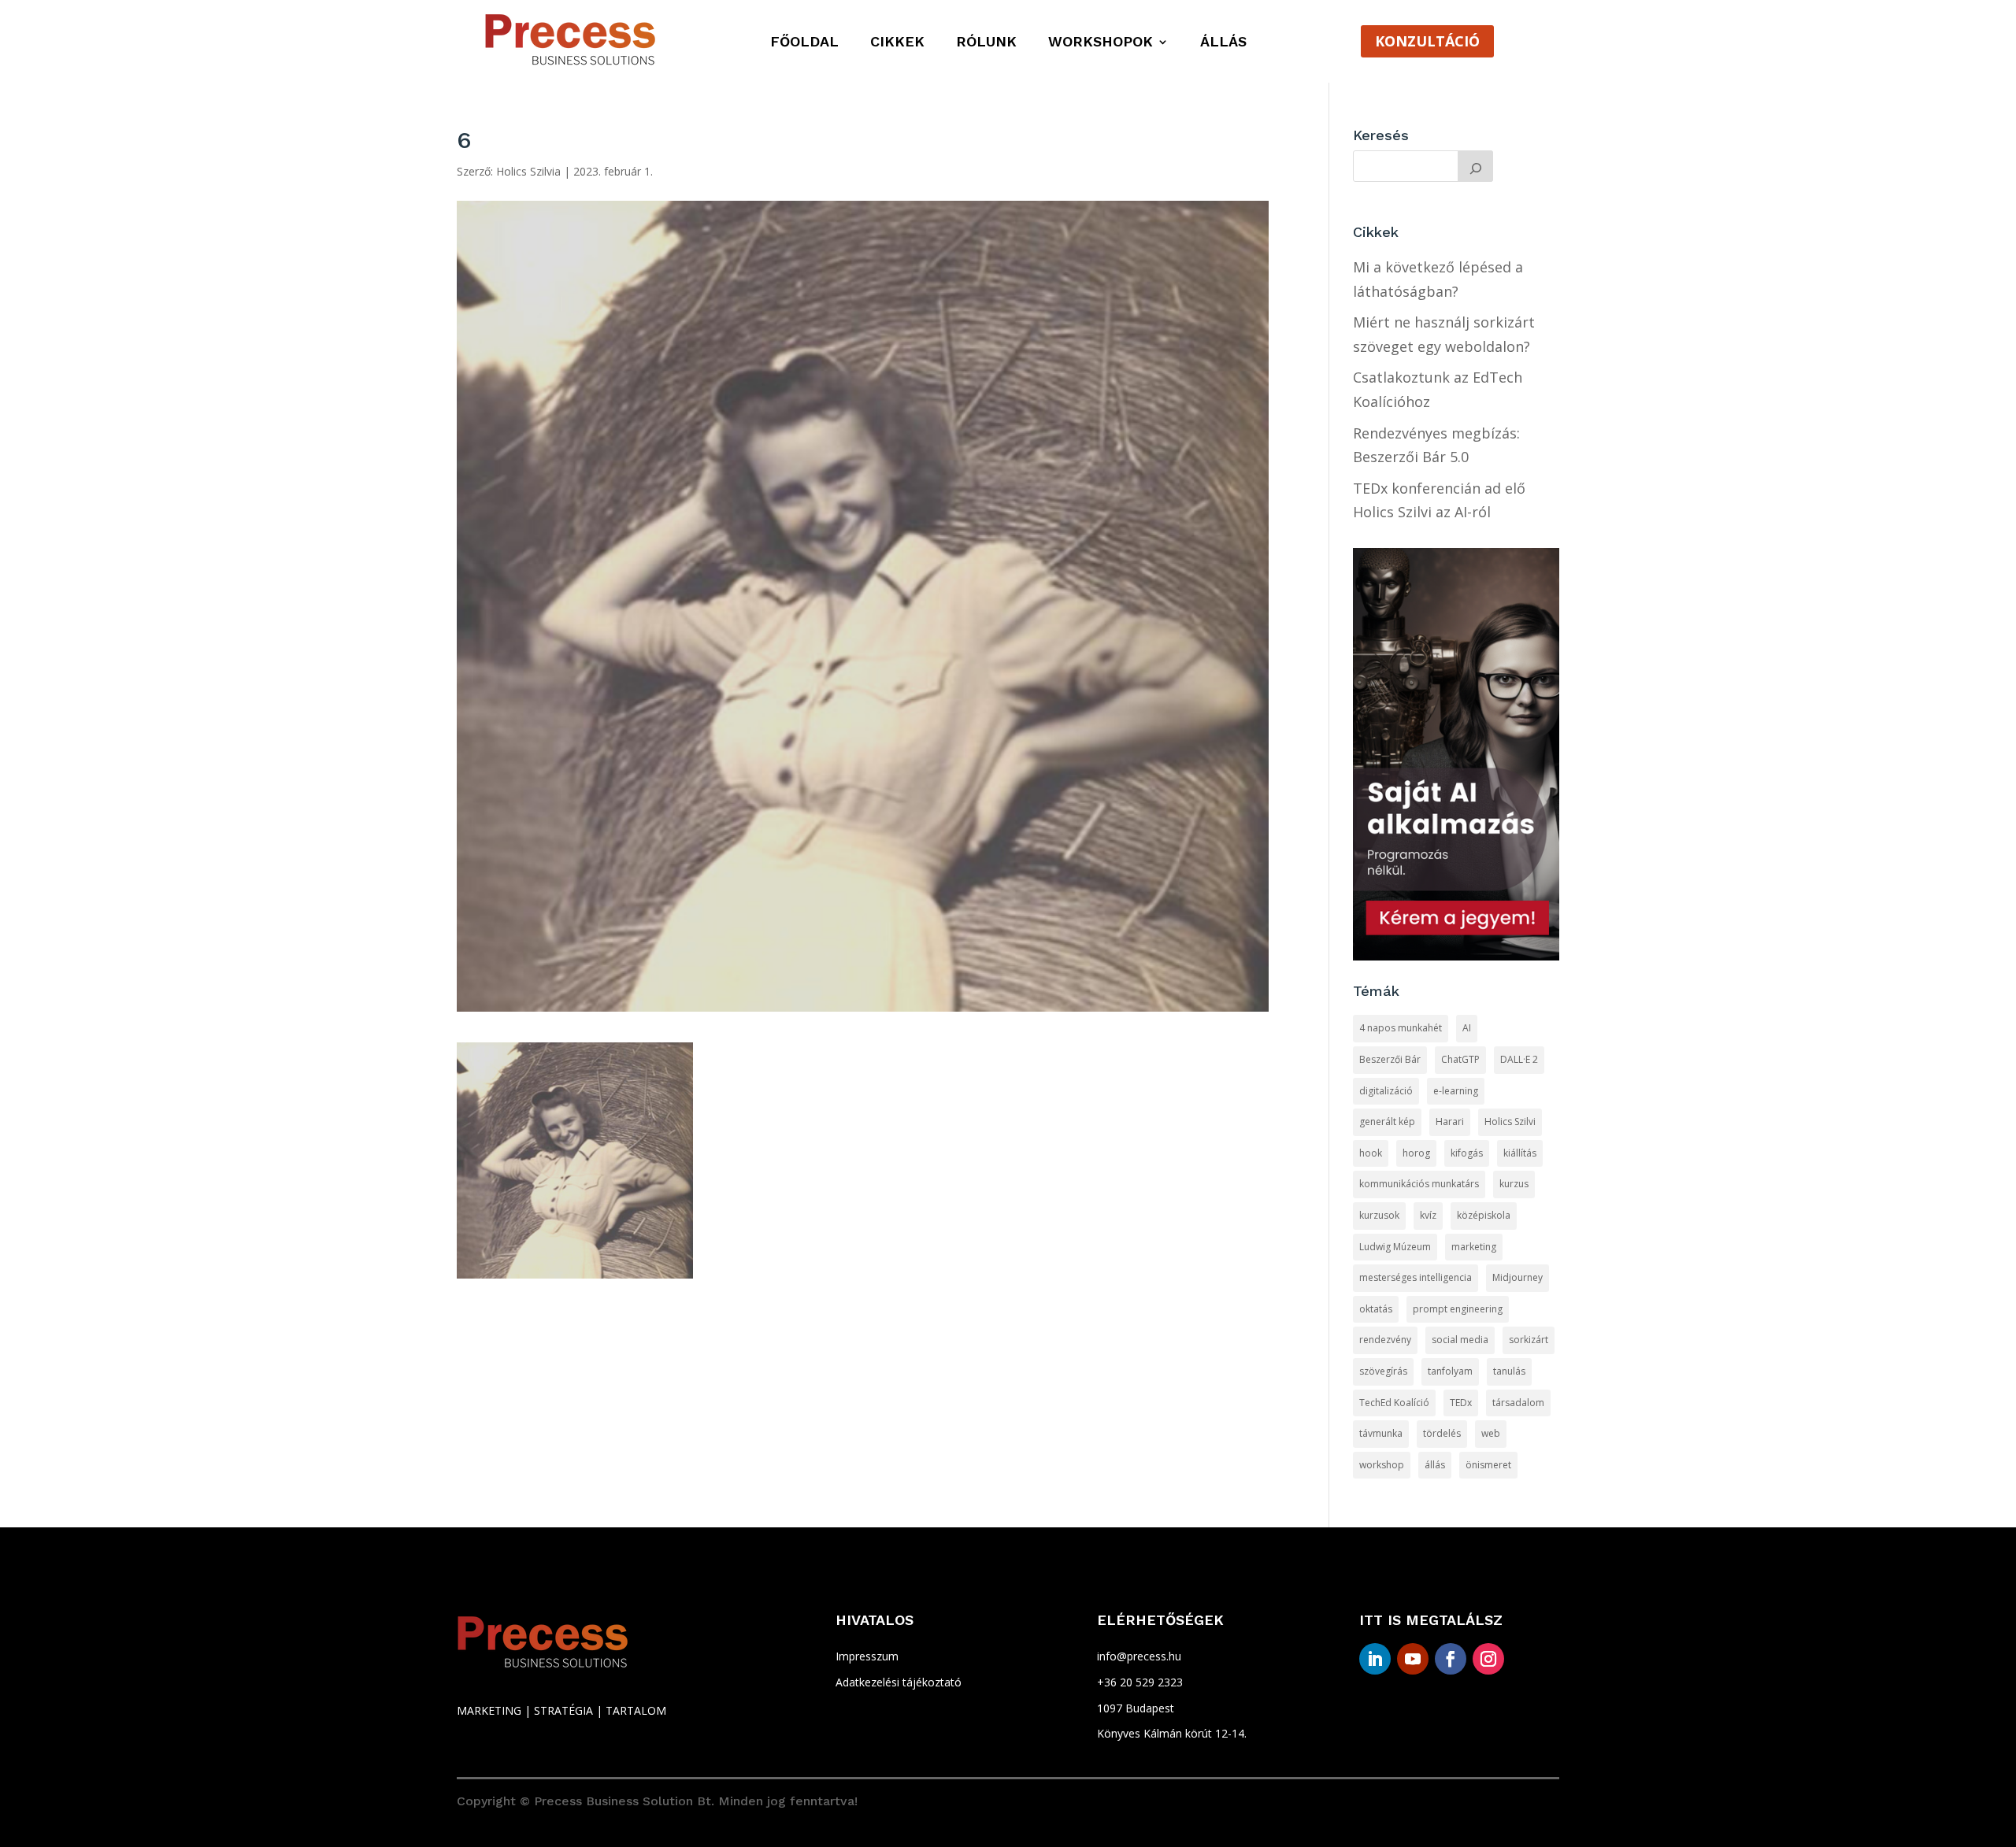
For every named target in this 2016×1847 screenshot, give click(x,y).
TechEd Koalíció (1394, 1403)
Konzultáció (1427, 41)
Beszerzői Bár (1390, 1059)
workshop (1382, 1465)
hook (1371, 1153)
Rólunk (986, 43)
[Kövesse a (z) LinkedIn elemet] (1375, 1659)
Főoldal (804, 43)
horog (1416, 1153)
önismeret (1488, 1465)
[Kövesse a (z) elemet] (1526, 1659)
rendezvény (1385, 1340)
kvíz (1428, 1215)
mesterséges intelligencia (1416, 1277)
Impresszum (867, 1656)
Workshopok (1101, 43)
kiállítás (1520, 1153)
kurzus (1514, 1184)
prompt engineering (1458, 1309)
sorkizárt (1529, 1340)
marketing (1474, 1247)
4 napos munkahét (1401, 1028)
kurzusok (1379, 1215)
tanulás (1509, 1371)
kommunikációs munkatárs (1419, 1184)
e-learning (1456, 1091)
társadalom (1518, 1403)
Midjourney (1518, 1277)
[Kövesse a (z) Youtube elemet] (1413, 1659)
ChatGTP (1460, 1059)
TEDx (1461, 1403)
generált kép (1387, 1122)
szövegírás (1383, 1371)
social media (1460, 1340)
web (1491, 1433)
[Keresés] (1476, 166)
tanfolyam (1450, 1371)
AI (1467, 1028)
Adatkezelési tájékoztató (899, 1682)
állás (1435, 1465)
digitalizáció (1386, 1091)
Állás (1223, 43)
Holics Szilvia (528, 171)
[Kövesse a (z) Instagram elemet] (1488, 1659)
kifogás (1467, 1153)
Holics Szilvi (1510, 1122)
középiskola (1484, 1215)
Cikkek (897, 43)
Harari (1450, 1122)
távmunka (1381, 1433)
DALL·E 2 (1519, 1059)
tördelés (1442, 1433)
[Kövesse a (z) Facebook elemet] (1451, 1659)
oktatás (1376, 1309)
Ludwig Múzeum (1395, 1247)
